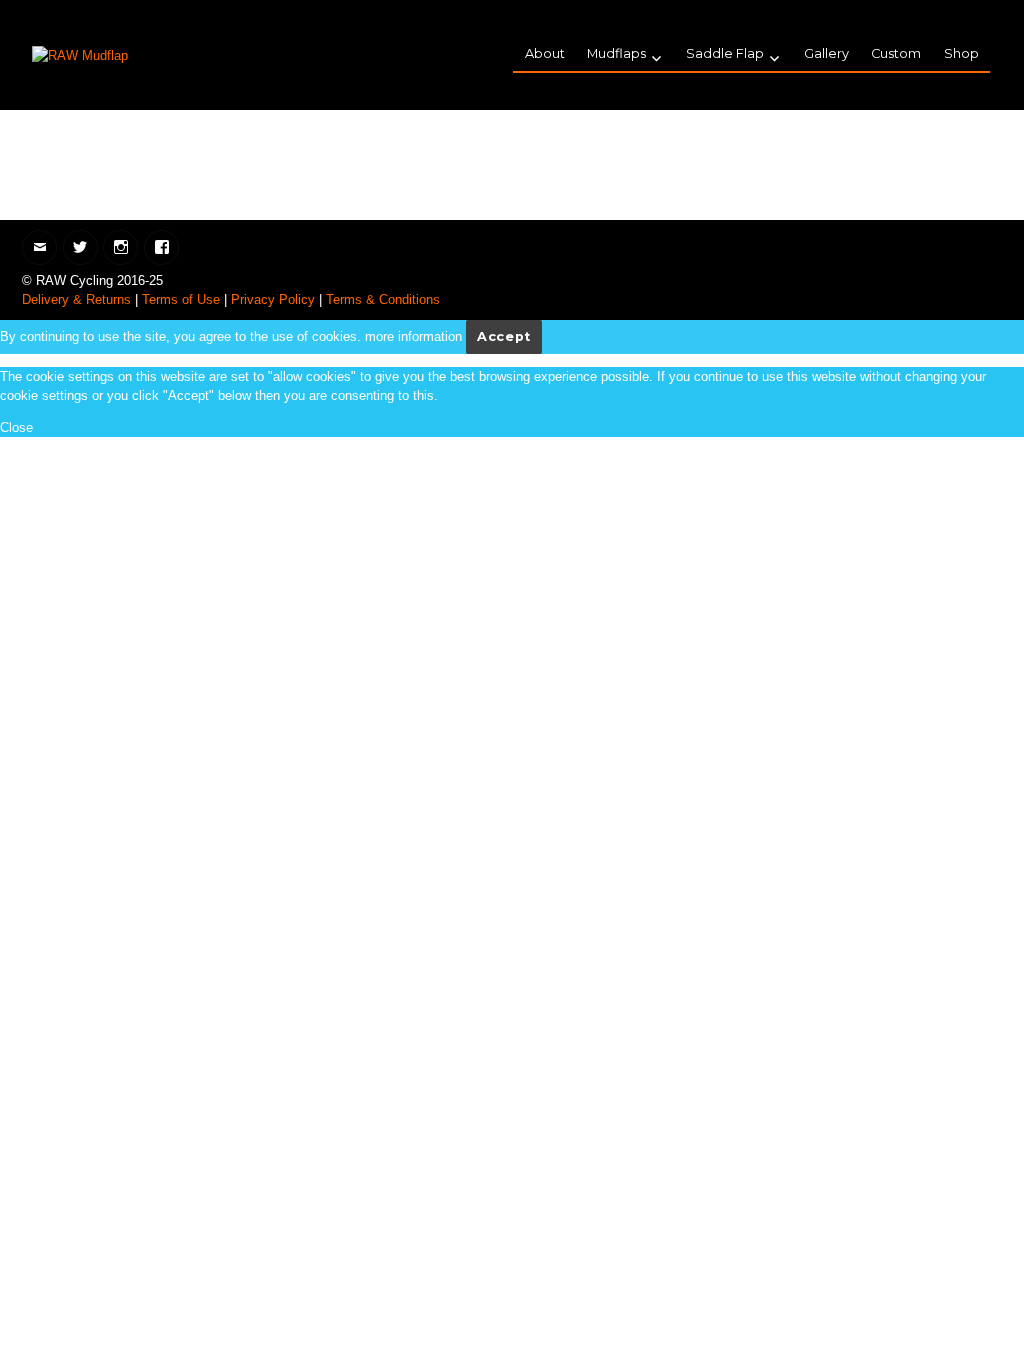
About (545, 53)
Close (16, 427)
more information (413, 336)
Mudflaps (616, 53)
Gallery (826, 53)
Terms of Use (181, 299)
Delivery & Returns (76, 299)
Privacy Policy (273, 299)
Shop (961, 53)
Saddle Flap (725, 53)
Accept (504, 336)
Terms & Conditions (383, 299)
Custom (896, 53)
